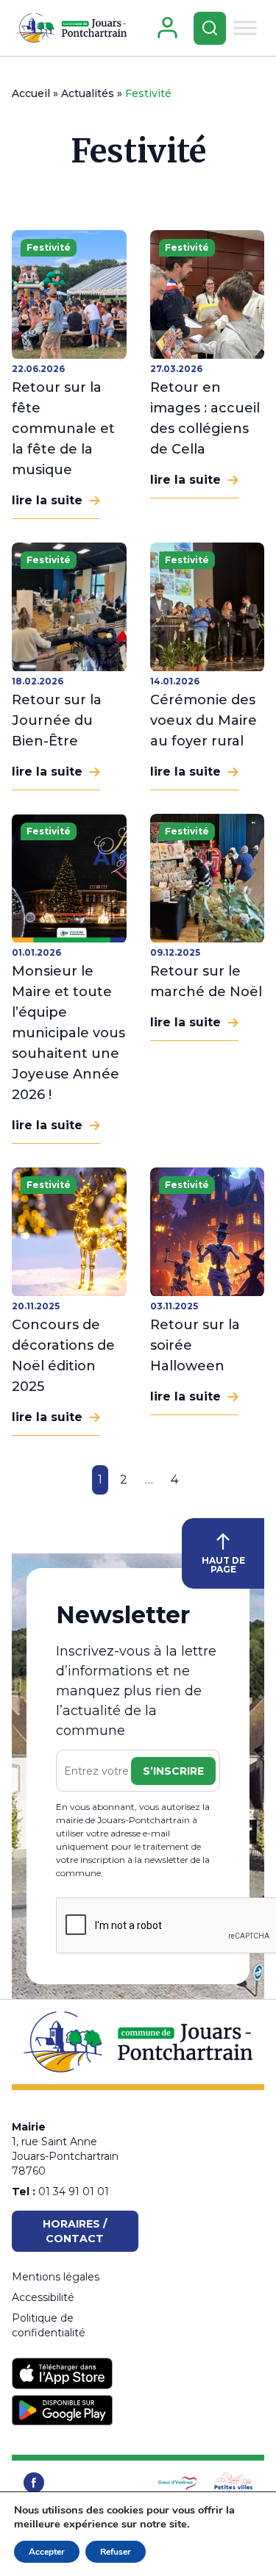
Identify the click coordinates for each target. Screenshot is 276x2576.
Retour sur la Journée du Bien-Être (57, 720)
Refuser (116, 2552)
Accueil (31, 93)
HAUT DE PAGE (223, 1565)
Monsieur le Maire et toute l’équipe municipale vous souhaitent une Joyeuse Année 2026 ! (68, 1033)
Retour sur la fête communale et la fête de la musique (63, 429)
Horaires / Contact (75, 2231)
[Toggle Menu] (245, 28)
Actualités (88, 93)
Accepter (47, 2552)
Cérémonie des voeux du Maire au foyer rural (204, 720)
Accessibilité (43, 2297)
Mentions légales (56, 2277)
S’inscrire (173, 1771)
